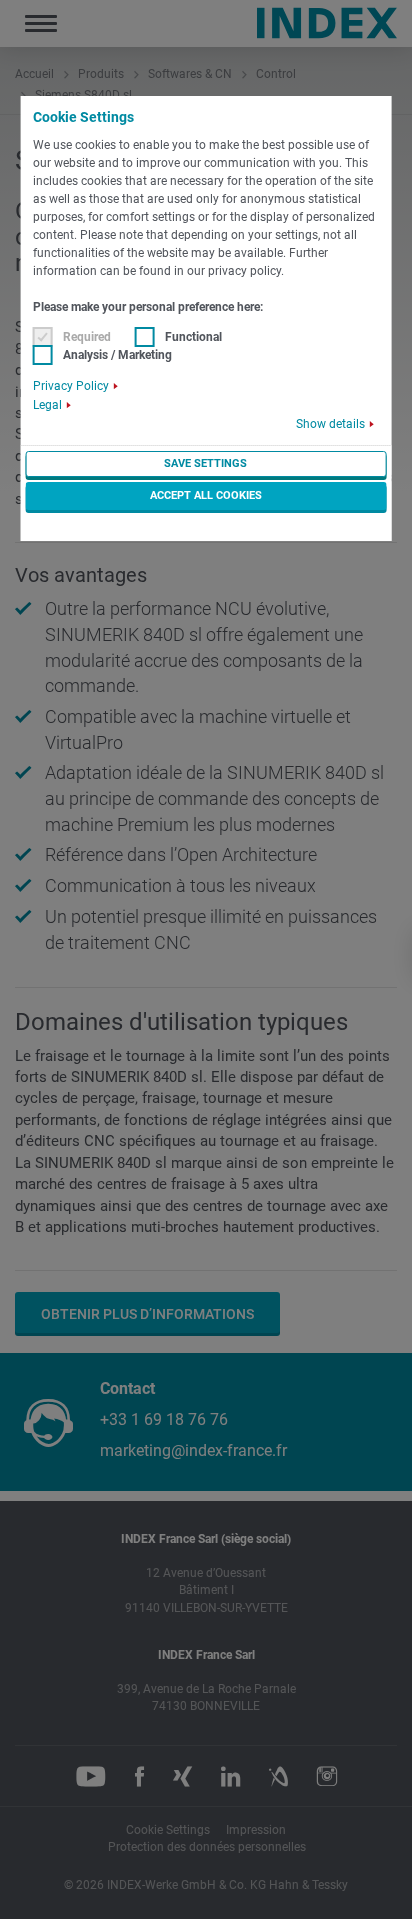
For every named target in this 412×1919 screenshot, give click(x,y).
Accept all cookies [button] (206, 495)
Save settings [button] (205, 463)
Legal (47, 405)
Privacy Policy (71, 386)
